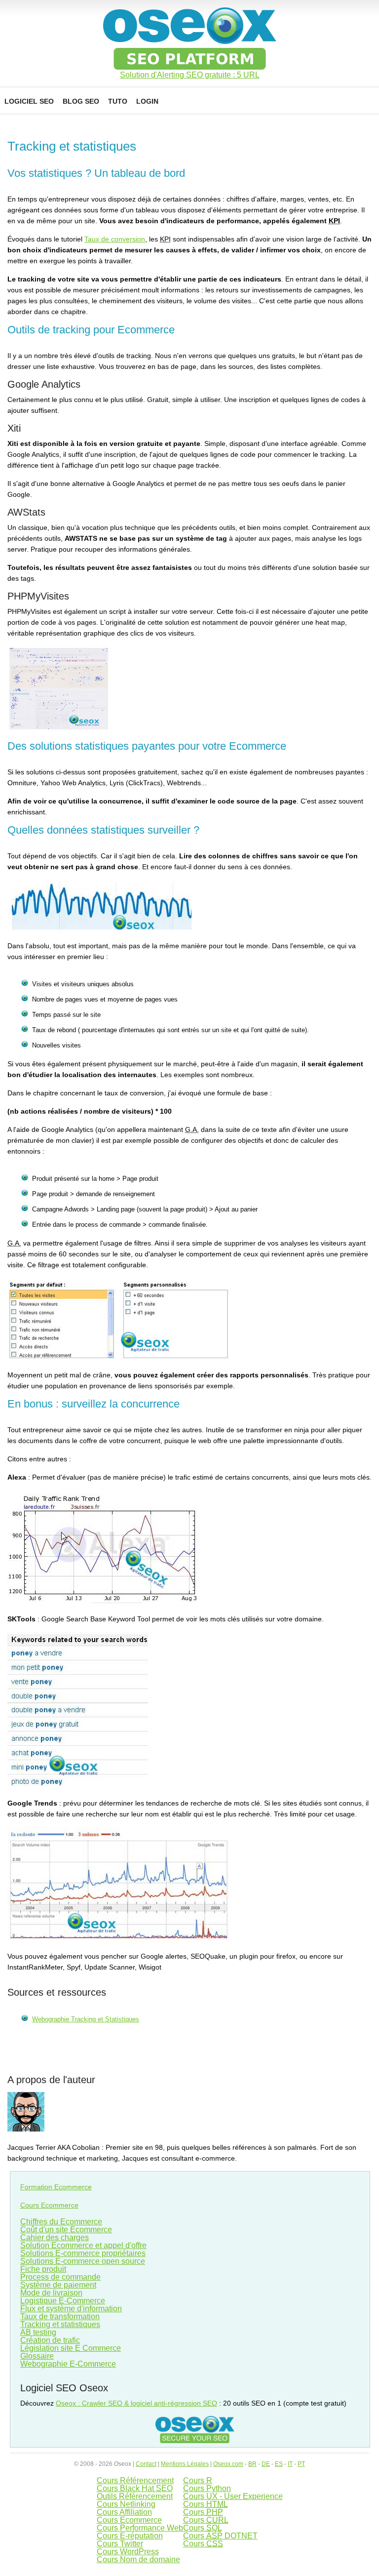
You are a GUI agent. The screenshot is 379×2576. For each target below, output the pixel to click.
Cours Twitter (120, 2544)
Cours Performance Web (140, 2528)
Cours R (198, 2480)
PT (301, 2464)
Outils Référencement (135, 2496)
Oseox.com (228, 2464)
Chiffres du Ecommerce (61, 2222)
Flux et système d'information (71, 2309)
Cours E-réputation (130, 2536)
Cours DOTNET (220, 2536)
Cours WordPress (128, 2552)
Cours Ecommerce (49, 2205)
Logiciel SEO (29, 101)
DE (266, 2464)
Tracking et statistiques (60, 2324)
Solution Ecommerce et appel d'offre (83, 2245)
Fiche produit (43, 2269)
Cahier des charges (55, 2237)
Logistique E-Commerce (63, 2301)
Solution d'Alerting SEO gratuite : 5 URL (190, 75)
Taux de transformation (60, 2316)
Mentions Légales (185, 2464)
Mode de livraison (51, 2293)
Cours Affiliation (124, 2512)
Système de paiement (58, 2285)
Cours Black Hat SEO (135, 2488)
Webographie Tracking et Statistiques (86, 2019)
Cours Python (207, 2488)
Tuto (118, 101)
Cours (206, 2504)
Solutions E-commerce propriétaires (83, 2253)
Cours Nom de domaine (138, 2559)
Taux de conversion (115, 239)
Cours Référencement (135, 2480)
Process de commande (60, 2277)
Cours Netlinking (126, 2504)
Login (147, 101)
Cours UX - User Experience (233, 2496)
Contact (146, 2464)
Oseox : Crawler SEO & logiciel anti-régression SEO (136, 2403)
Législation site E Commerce (71, 2348)
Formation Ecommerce (56, 2187)
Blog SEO (81, 101)
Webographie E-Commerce (68, 2364)
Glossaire (37, 2356)
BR (252, 2464)
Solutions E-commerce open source (83, 2261)
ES (279, 2464)
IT (290, 2464)
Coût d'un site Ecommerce (66, 2230)
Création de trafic (50, 2340)
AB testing (38, 2332)
